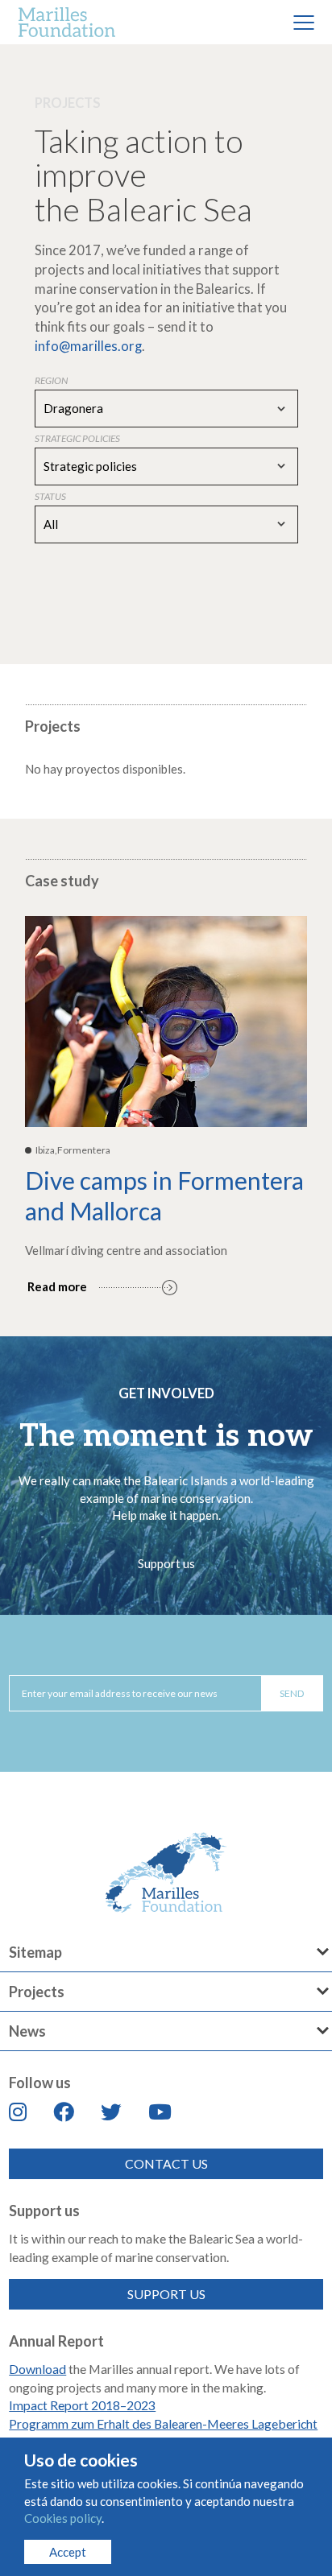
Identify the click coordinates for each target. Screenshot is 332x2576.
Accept (68, 2552)
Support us (166, 1563)
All (51, 524)
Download (37, 2369)
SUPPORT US (166, 2294)
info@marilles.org (88, 346)
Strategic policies (90, 466)
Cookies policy (63, 2518)
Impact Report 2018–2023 (82, 2405)
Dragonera (73, 408)
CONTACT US (166, 2163)
